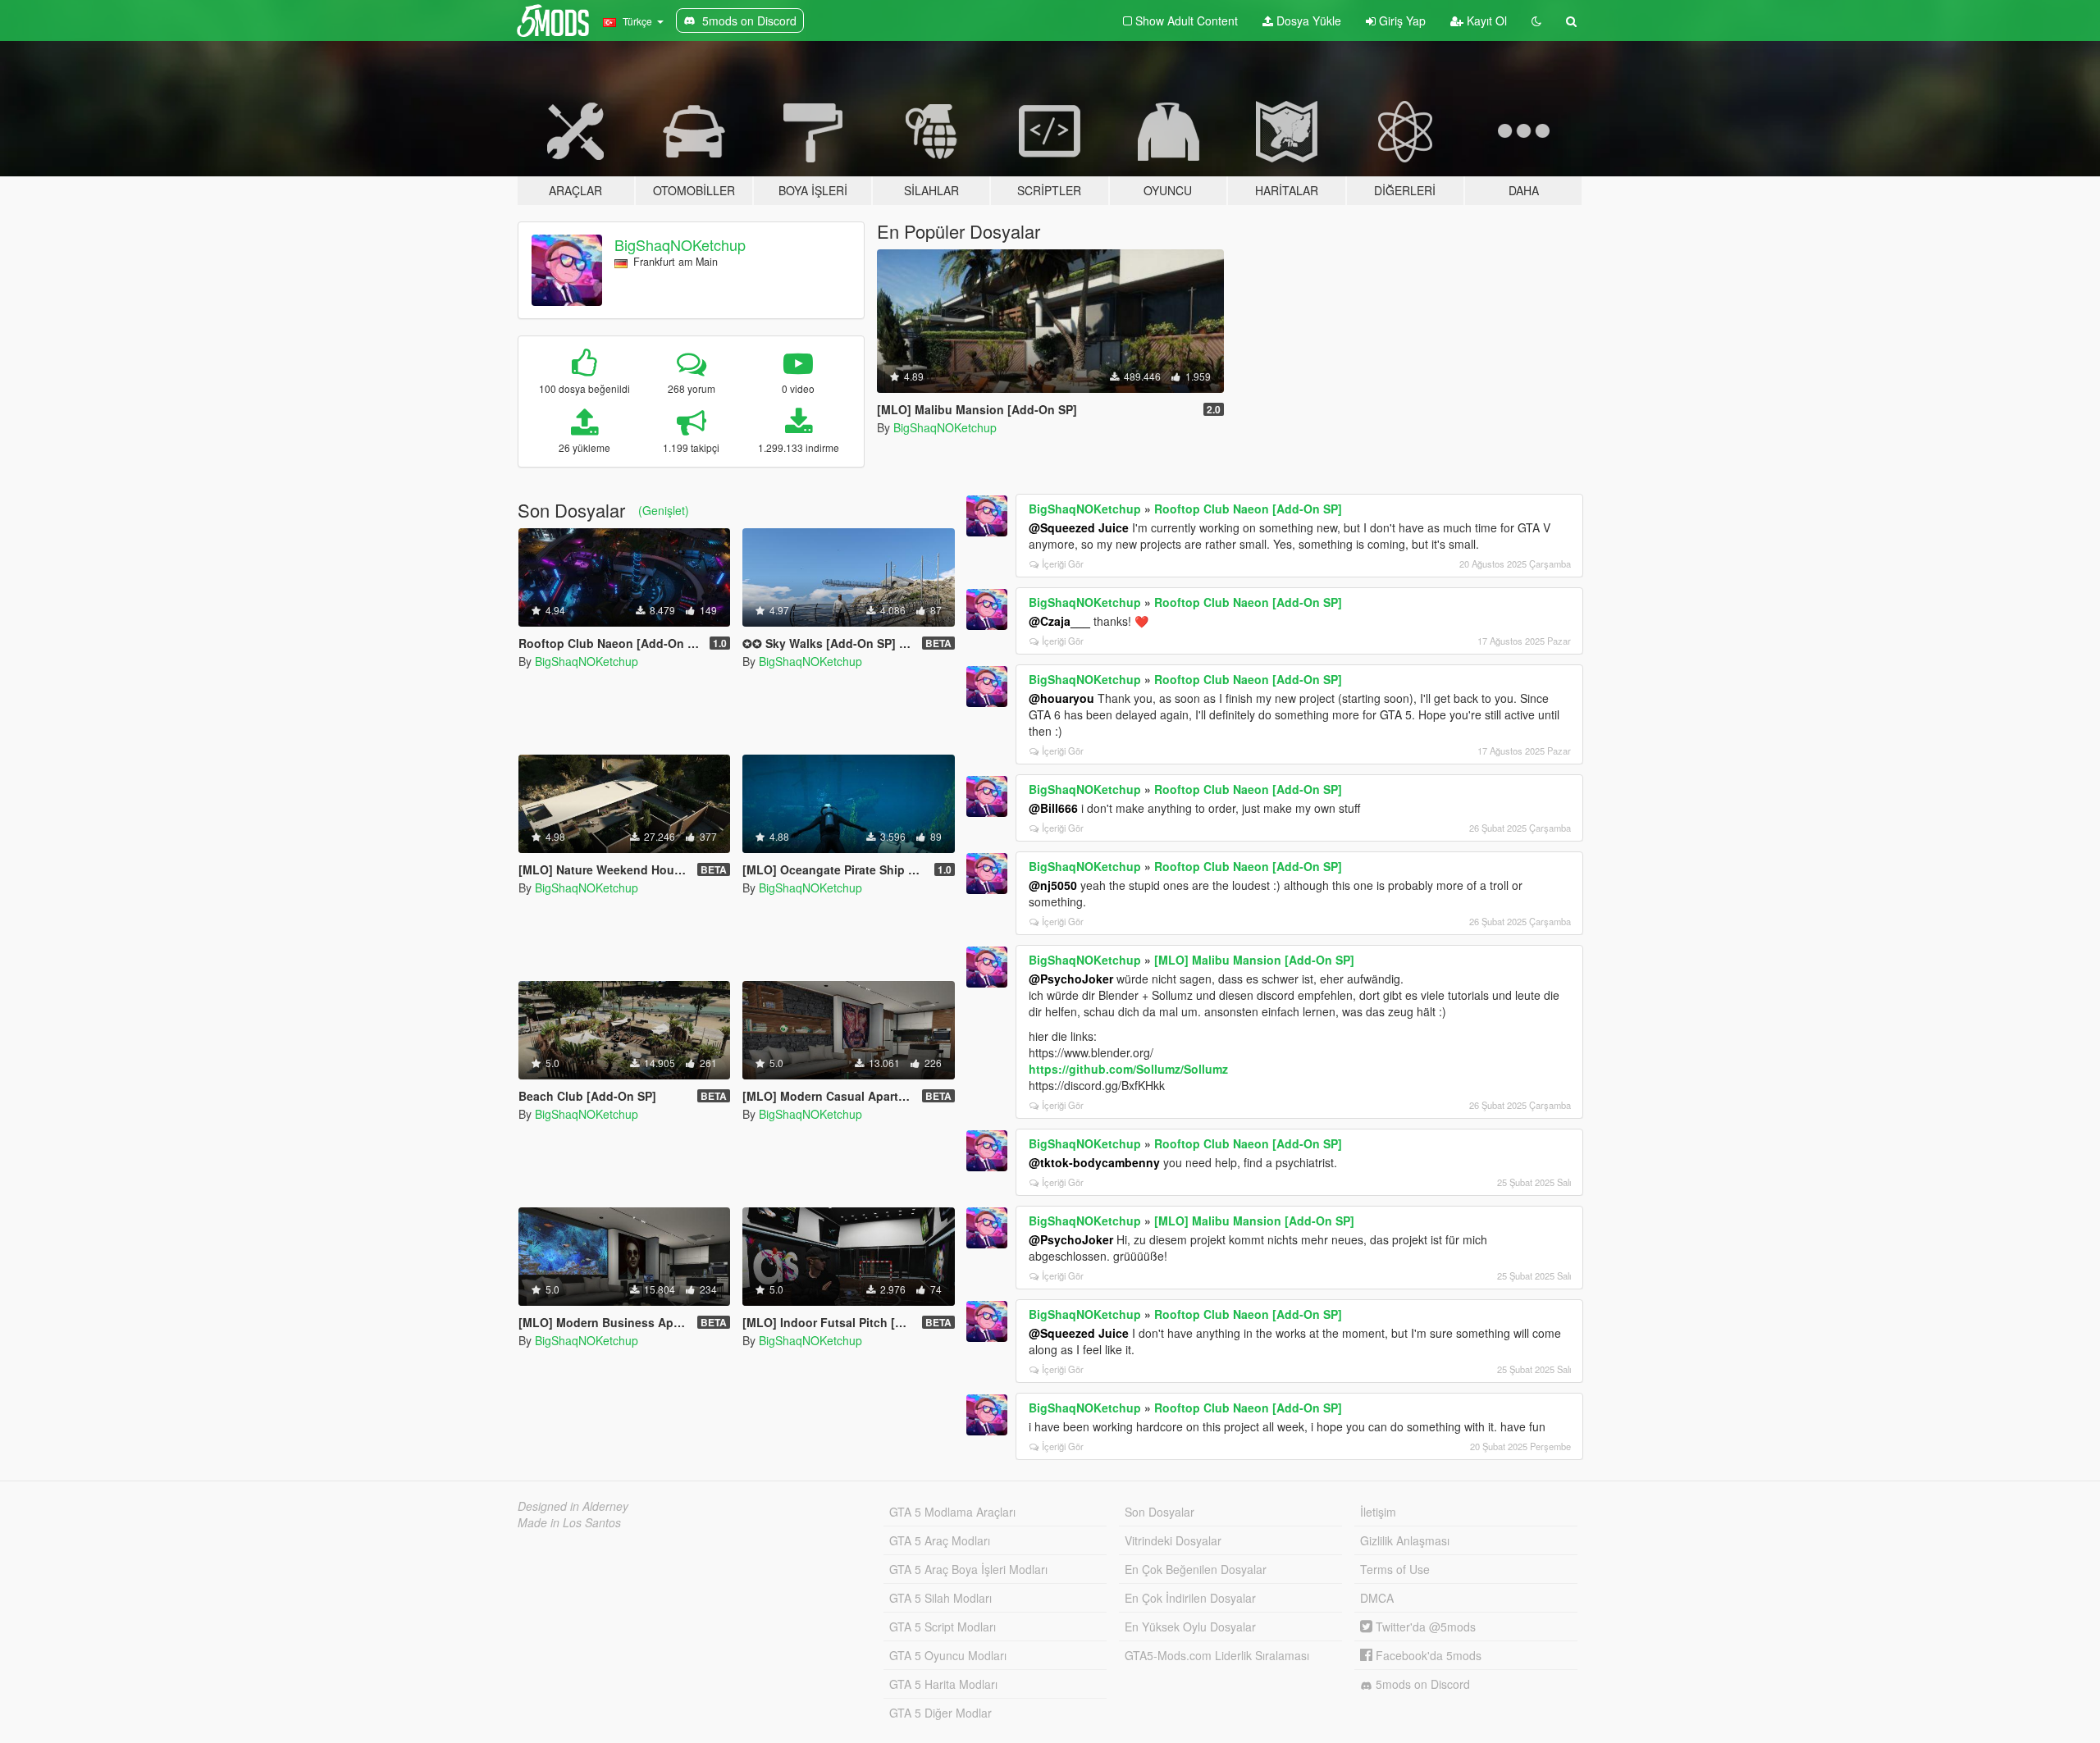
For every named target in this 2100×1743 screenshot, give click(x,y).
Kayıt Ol (1485, 21)
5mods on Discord (1421, 1684)
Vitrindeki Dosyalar (1173, 1540)
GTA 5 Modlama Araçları (952, 1512)
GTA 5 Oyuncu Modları (948, 1655)
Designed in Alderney (573, 1506)
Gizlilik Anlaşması (1405, 1540)
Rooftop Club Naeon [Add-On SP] (1248, 509)
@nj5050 (1053, 885)
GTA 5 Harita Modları (943, 1684)
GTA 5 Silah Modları (940, 1598)
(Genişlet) (664, 510)
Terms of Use (1395, 1569)
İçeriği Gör (1063, 564)
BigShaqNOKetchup (680, 244)
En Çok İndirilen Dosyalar (1190, 1598)
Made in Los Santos (569, 1522)
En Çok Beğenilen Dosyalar (1196, 1569)
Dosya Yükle (1307, 21)
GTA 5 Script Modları (943, 1627)
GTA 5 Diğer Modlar (940, 1713)
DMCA (1377, 1598)
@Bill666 (1053, 808)
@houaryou (1061, 698)
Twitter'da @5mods (1424, 1627)
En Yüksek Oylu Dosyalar (1190, 1627)
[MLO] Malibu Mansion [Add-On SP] (1254, 960)
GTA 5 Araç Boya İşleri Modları (968, 1569)
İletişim (1378, 1512)
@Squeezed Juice (1079, 527)
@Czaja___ (1059, 621)
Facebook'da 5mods (1427, 1655)
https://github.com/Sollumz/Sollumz (1128, 1069)
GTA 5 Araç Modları (940, 1540)
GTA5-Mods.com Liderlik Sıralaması (1217, 1655)
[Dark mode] (1536, 21)
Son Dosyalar (1160, 1512)
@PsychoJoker (1071, 979)
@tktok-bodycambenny (1094, 1162)
